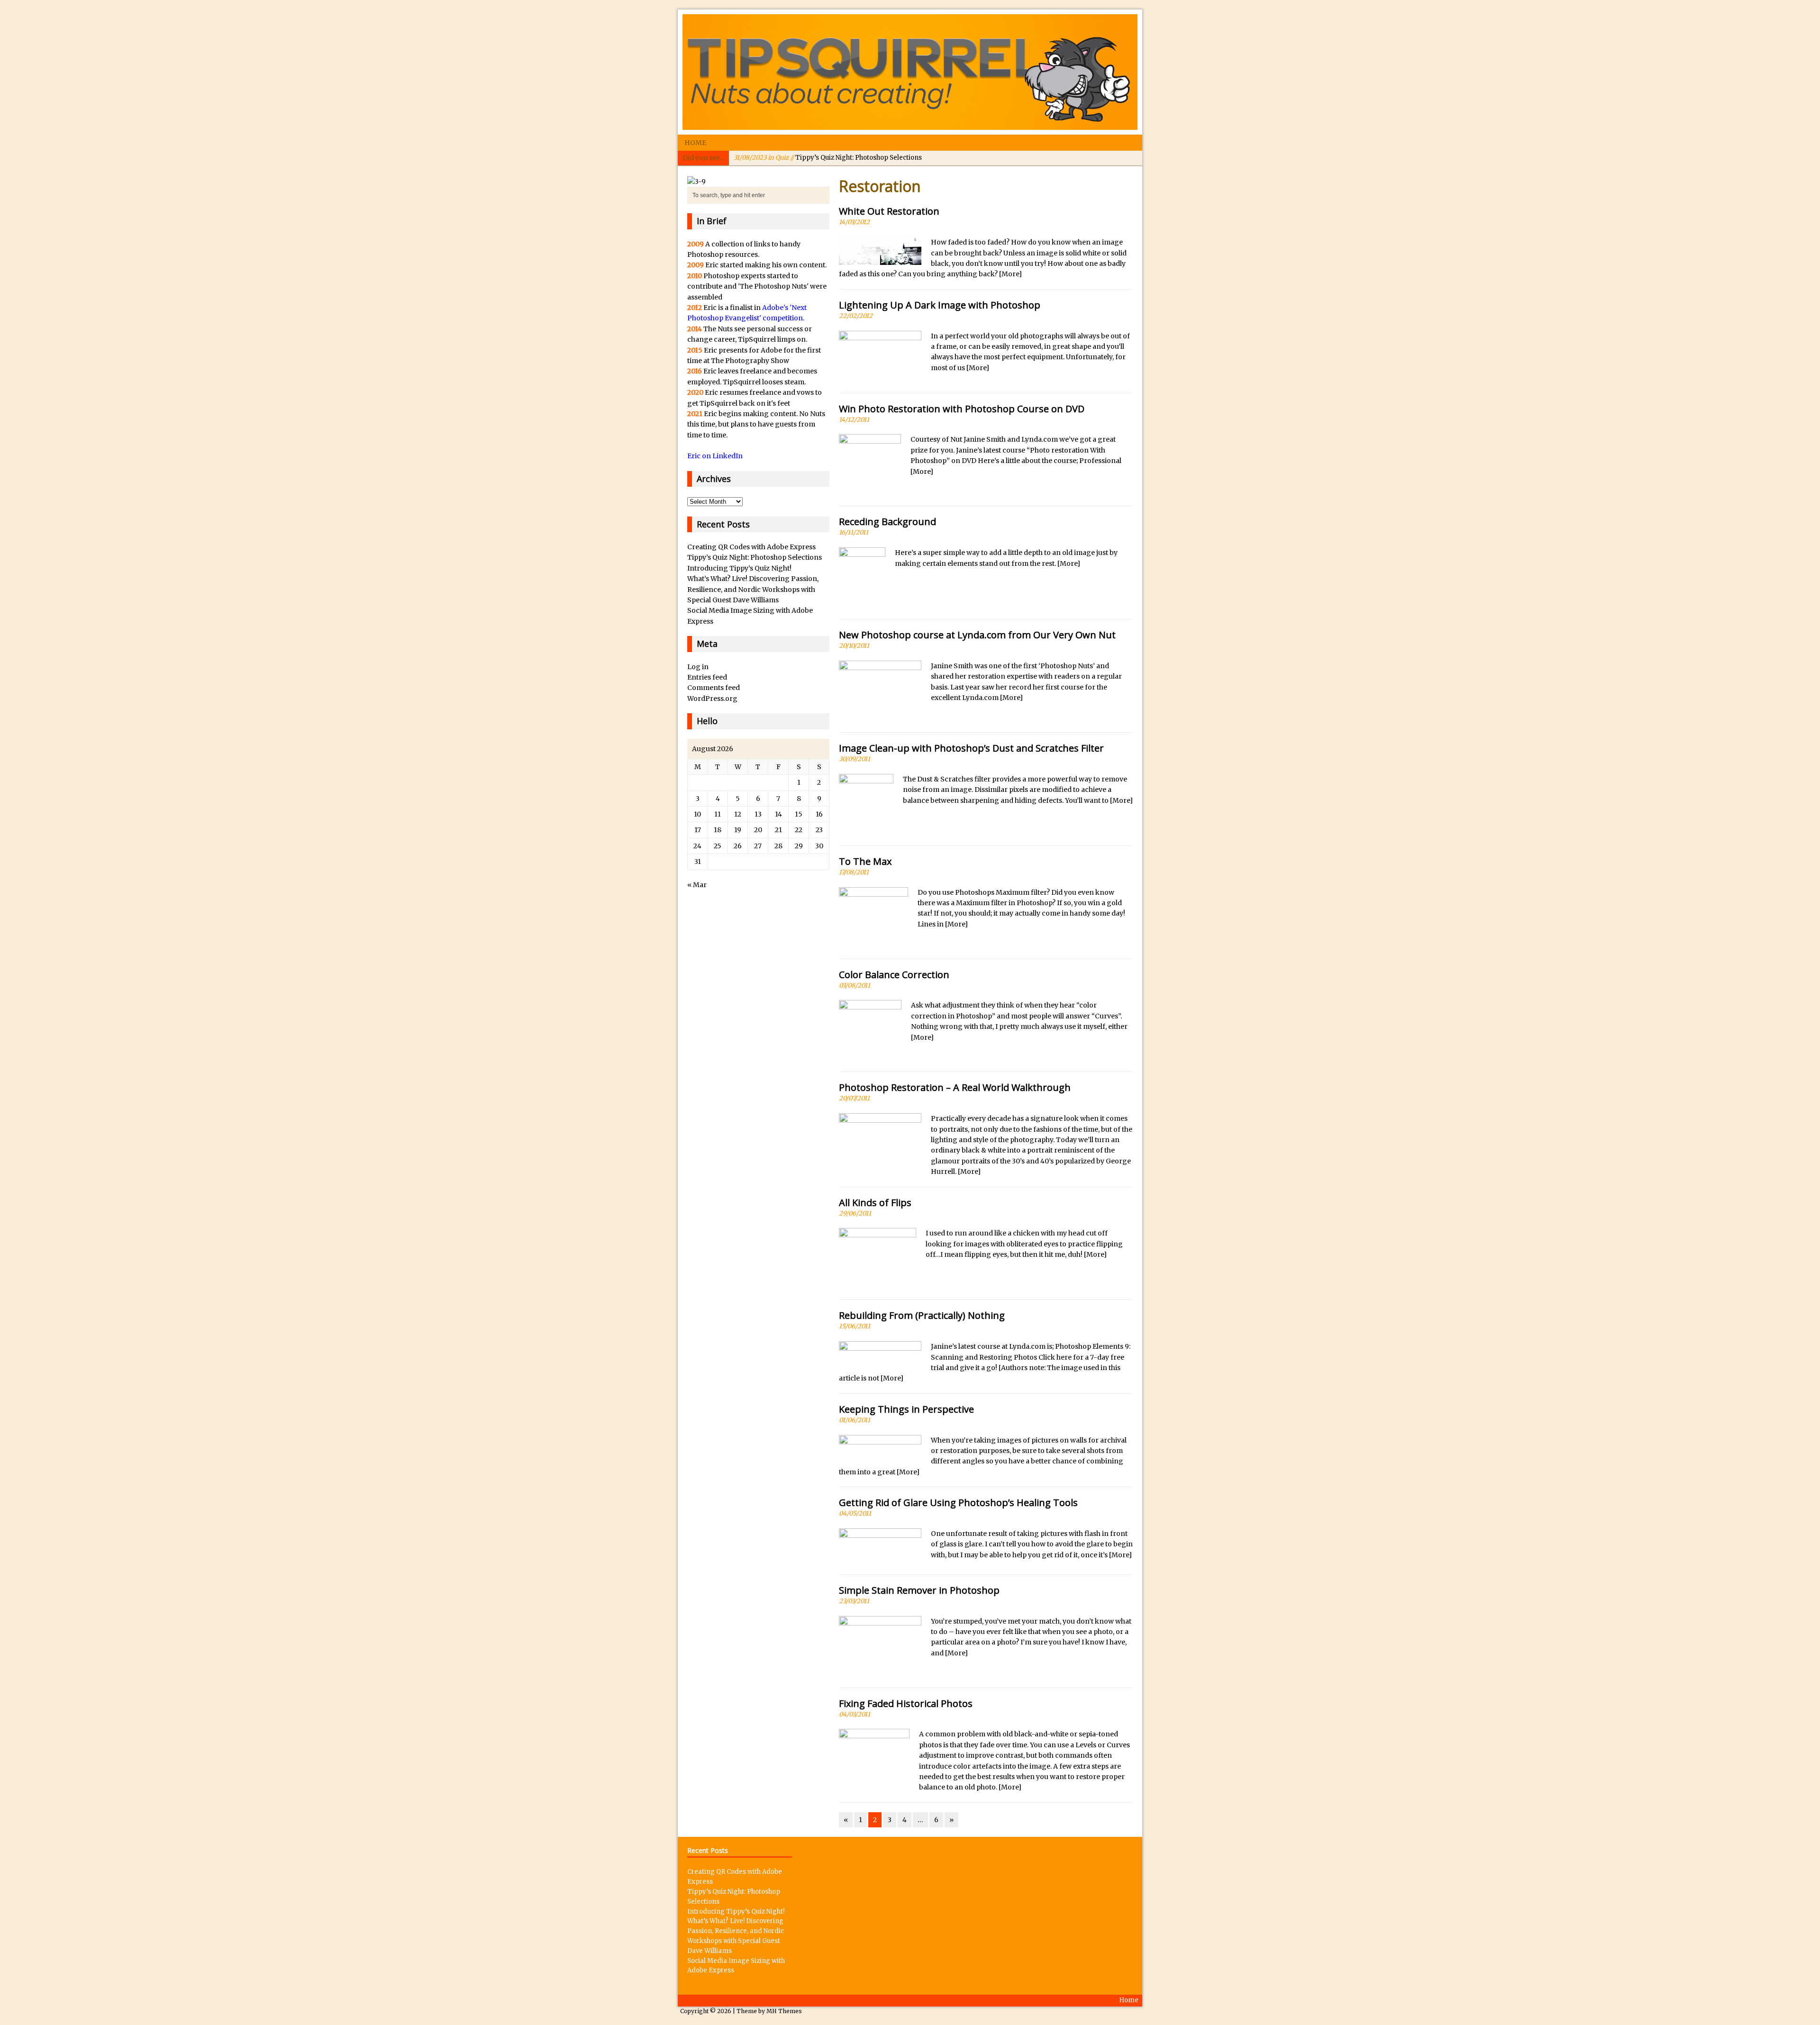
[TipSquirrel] (910, 72)
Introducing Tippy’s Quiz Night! (814, 158)
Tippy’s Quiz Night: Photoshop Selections (755, 557)
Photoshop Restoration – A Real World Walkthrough (955, 1087)
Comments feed (714, 688)
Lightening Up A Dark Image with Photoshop (940, 305)
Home (695, 143)
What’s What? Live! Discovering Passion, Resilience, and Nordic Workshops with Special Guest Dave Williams (753, 589)
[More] (1010, 274)
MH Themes (784, 2011)
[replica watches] (696, 182)
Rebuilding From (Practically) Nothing (922, 1315)
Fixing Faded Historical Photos (906, 1703)
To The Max (865, 861)
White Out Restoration (889, 211)
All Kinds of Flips (875, 1203)
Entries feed (707, 677)
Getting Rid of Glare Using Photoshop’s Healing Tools (958, 1503)
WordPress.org (712, 699)
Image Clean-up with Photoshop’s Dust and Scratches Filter (971, 748)
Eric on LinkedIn (715, 456)
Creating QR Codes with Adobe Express (751, 547)
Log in (698, 667)
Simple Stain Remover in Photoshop (919, 1590)
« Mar (697, 885)
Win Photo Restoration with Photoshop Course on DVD (962, 409)
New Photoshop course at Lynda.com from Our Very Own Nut (977, 635)
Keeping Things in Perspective (906, 1409)
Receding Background (887, 522)
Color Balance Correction (894, 975)
